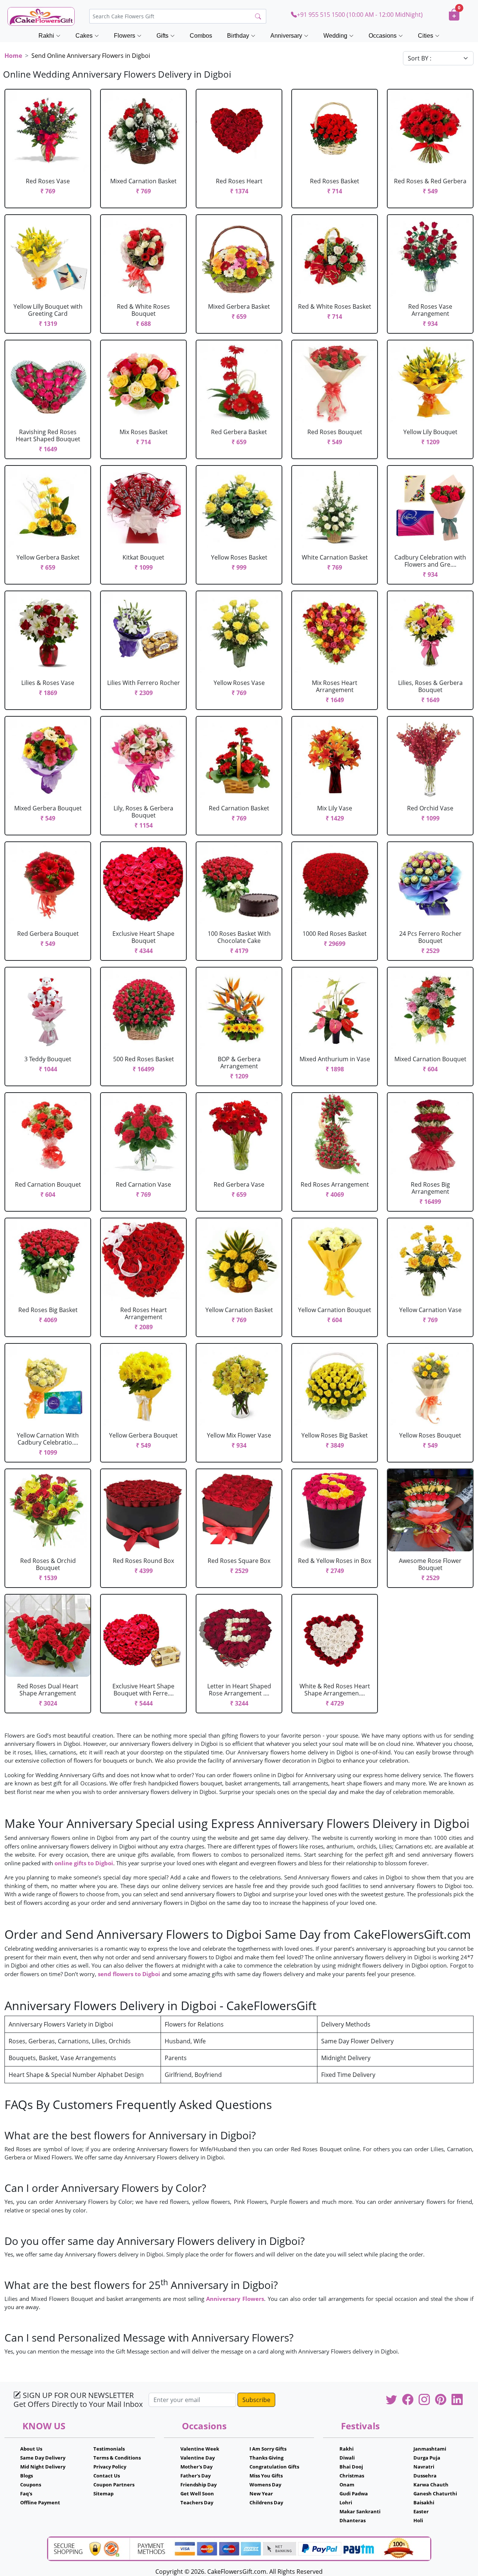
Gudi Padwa (354, 2494)
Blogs (27, 2476)
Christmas (352, 2476)
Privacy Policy (110, 2467)
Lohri (346, 2502)
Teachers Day (197, 2502)
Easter (421, 2511)
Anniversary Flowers (235, 2299)
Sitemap (103, 2494)
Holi (418, 2520)
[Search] (258, 16)
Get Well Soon (197, 2494)
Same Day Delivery (43, 2458)
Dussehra (425, 2476)
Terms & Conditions (117, 2458)
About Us (31, 2449)
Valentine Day (198, 2458)
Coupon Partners (114, 2485)
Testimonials (109, 2449)
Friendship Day (198, 2485)
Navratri (424, 2467)
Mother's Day (196, 2467)
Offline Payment (40, 2502)
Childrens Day (266, 2502)
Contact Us (107, 2476)
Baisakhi (424, 2502)
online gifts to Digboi (84, 1863)
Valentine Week (200, 2449)
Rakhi (347, 2449)
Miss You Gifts (266, 2476)
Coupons (31, 2485)
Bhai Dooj (351, 2467)
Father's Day (195, 2476)
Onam (347, 2485)
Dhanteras (353, 2520)
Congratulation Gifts (274, 2467)
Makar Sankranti (360, 2511)
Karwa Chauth (431, 2485)
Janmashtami (430, 2449)
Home (13, 56)
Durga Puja (427, 2458)
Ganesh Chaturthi (435, 2494)
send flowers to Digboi (129, 1974)
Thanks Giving (266, 2458)
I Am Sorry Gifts (268, 2449)
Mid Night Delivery (43, 2467)
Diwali (347, 2458)
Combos (201, 36)
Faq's (26, 2494)
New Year (261, 2494)
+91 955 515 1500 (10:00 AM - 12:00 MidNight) (360, 15)
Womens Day (265, 2485)
